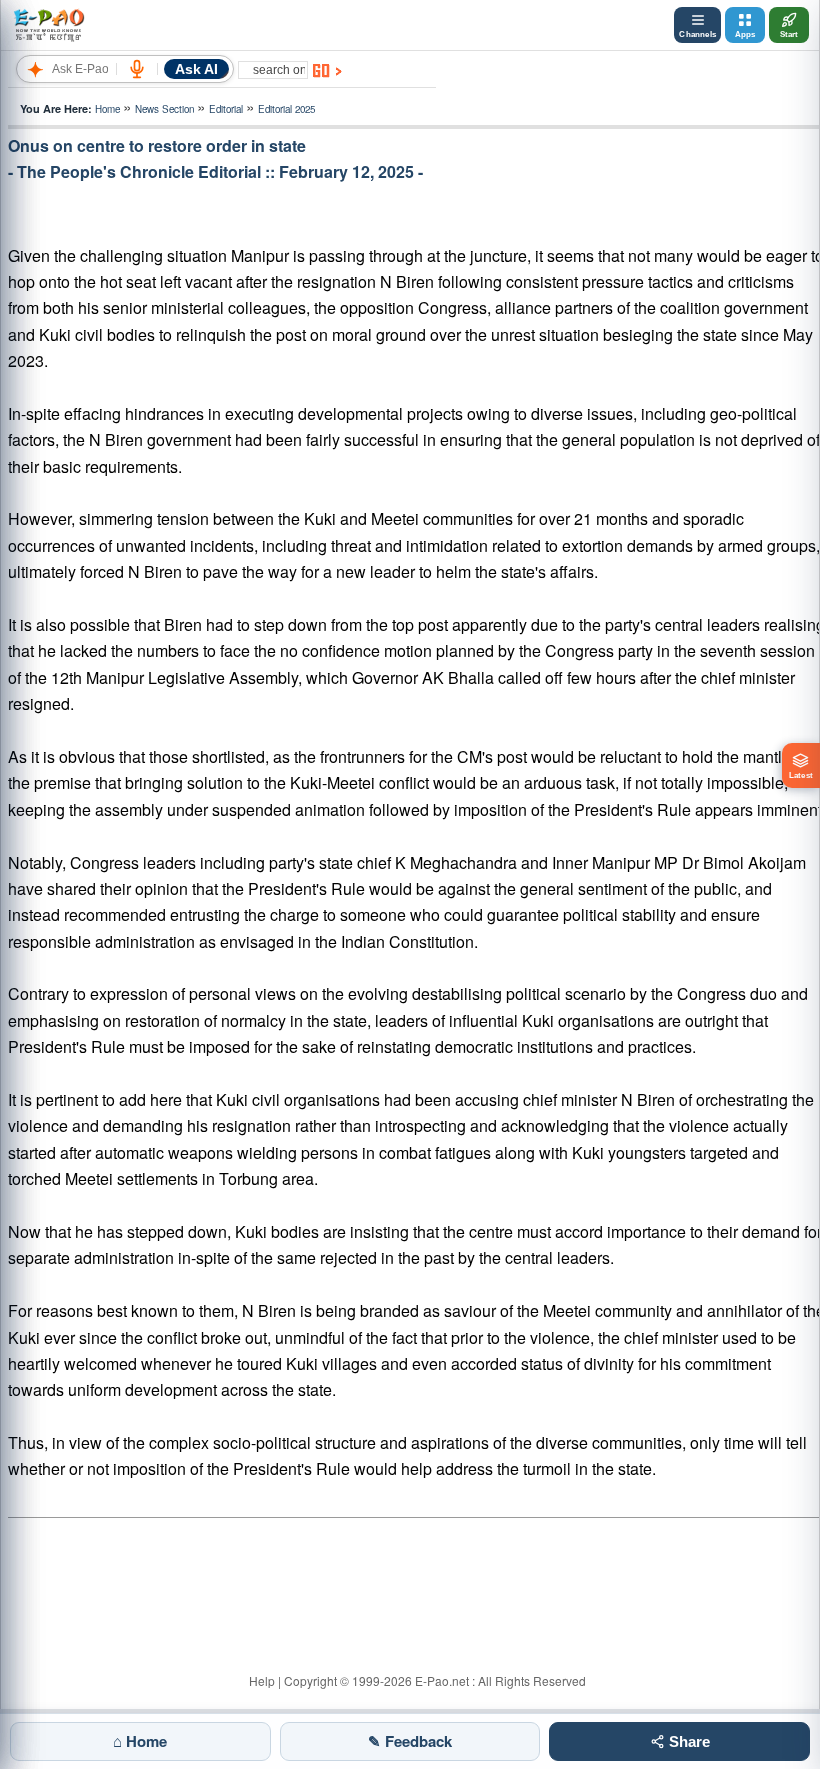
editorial (226, 109)
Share (687, 1741)
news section (164, 109)
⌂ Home (140, 1741)
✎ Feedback (410, 1741)
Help (262, 1680)
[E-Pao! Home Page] (48, 25)
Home (107, 109)
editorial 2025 (286, 109)
